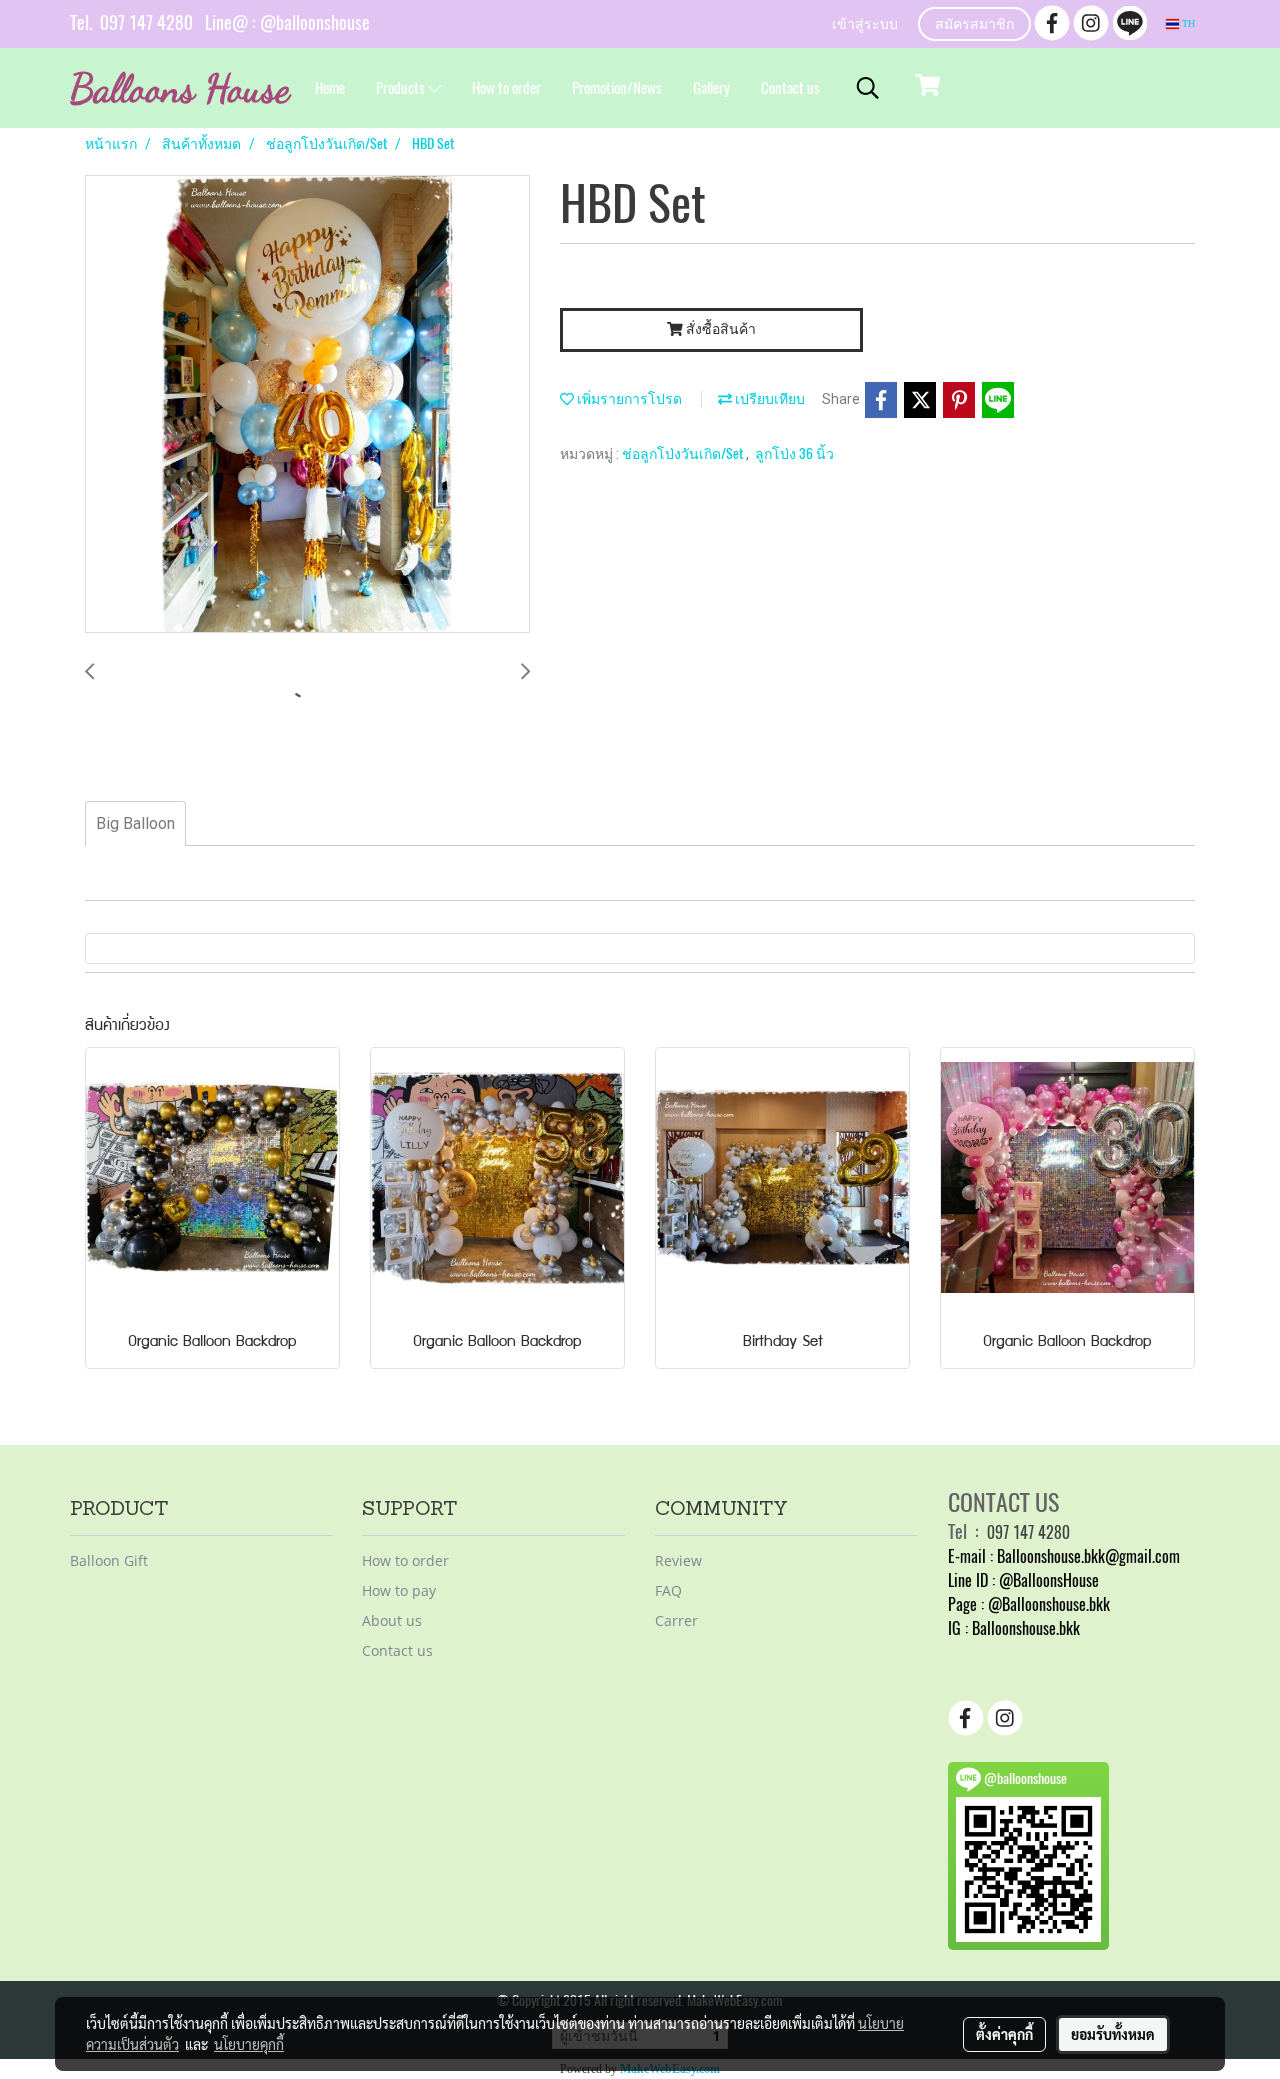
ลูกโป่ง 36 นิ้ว (794, 453)
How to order (506, 88)
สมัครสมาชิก (974, 25)
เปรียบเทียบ (768, 398)
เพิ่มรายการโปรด (628, 398)
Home (330, 88)
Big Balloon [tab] (135, 823)
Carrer (676, 1620)
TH (1187, 23)
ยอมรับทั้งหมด (1113, 2034)
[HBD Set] (307, 405)
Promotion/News (617, 88)
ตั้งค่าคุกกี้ (1004, 2034)
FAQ (668, 1590)
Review (678, 1560)
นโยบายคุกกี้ (249, 2044)
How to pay (399, 1590)
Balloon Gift (109, 1560)
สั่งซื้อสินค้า (719, 329)
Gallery (711, 88)
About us (392, 1620)
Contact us (790, 88)
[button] (868, 88)
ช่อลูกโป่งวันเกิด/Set (684, 453)
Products (402, 88)
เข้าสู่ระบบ (865, 25)
